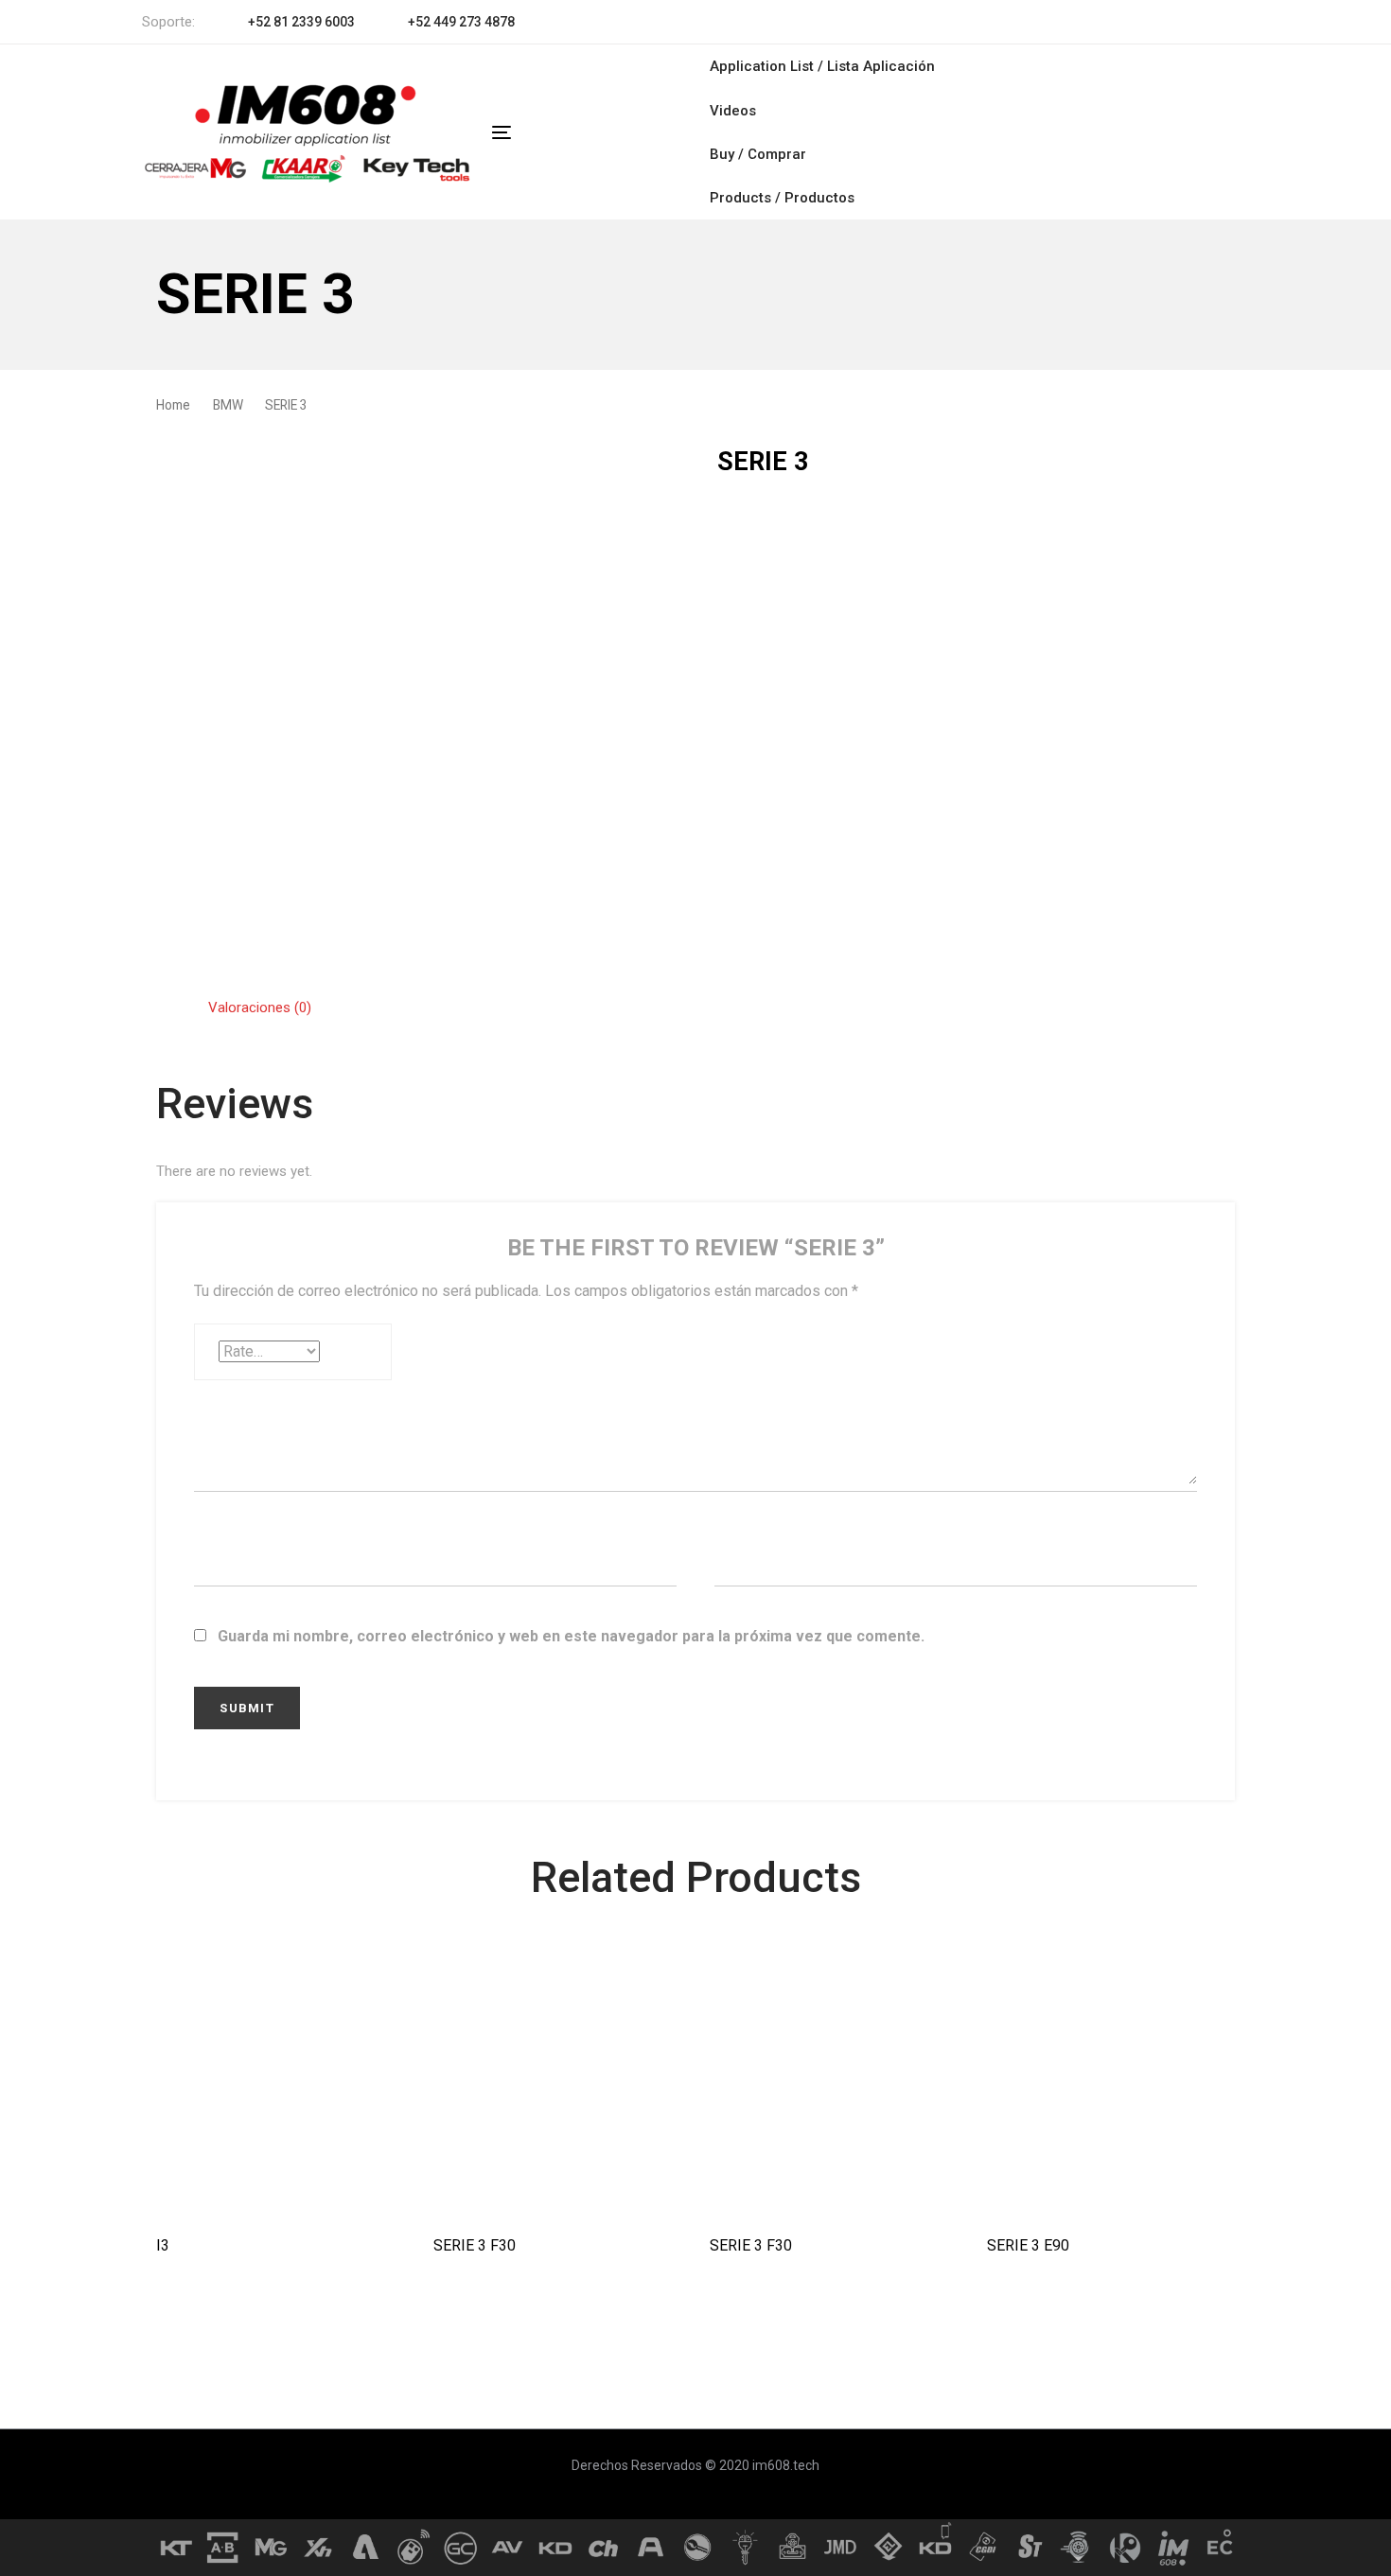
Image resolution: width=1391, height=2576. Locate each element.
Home (173, 405)
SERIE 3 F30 (475, 2245)
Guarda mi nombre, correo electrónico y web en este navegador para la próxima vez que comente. (571, 1636)
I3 (163, 2245)
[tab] (260, 1008)
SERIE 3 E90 (1028, 2245)
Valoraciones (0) (260, 1008)
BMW (228, 405)
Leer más (280, 2187)
